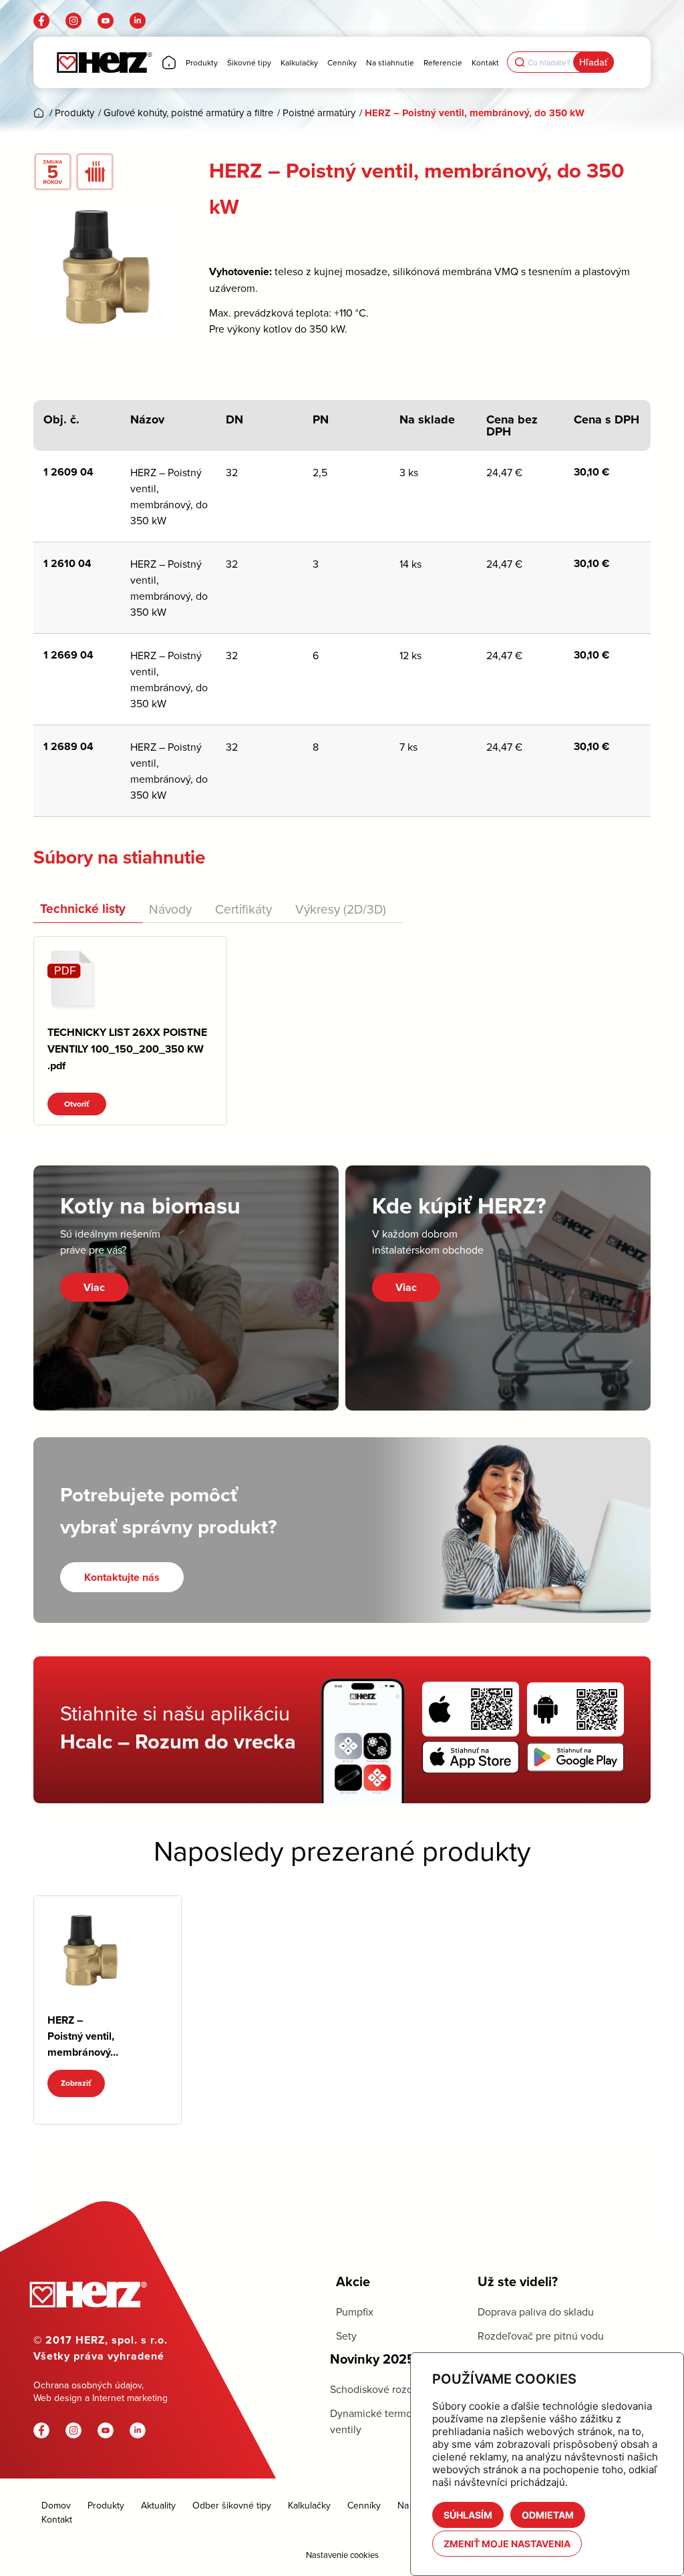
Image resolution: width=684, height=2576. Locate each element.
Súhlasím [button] (468, 2515)
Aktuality (158, 2505)
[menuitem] (169, 62)
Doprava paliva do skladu (536, 2312)
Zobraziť (76, 2083)
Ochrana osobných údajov (88, 2385)
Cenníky (364, 2505)
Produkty (106, 2505)
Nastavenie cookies (342, 2555)
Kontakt (57, 2519)
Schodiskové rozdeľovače (390, 2389)
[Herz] (104, 62)
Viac (94, 1287)
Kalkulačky (309, 2505)
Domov (56, 2505)
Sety (346, 2336)
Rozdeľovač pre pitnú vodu (541, 2336)
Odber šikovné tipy (232, 2505)
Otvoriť (77, 1104)
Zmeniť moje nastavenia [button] (507, 2544)
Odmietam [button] (548, 2515)
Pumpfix (355, 2312)
